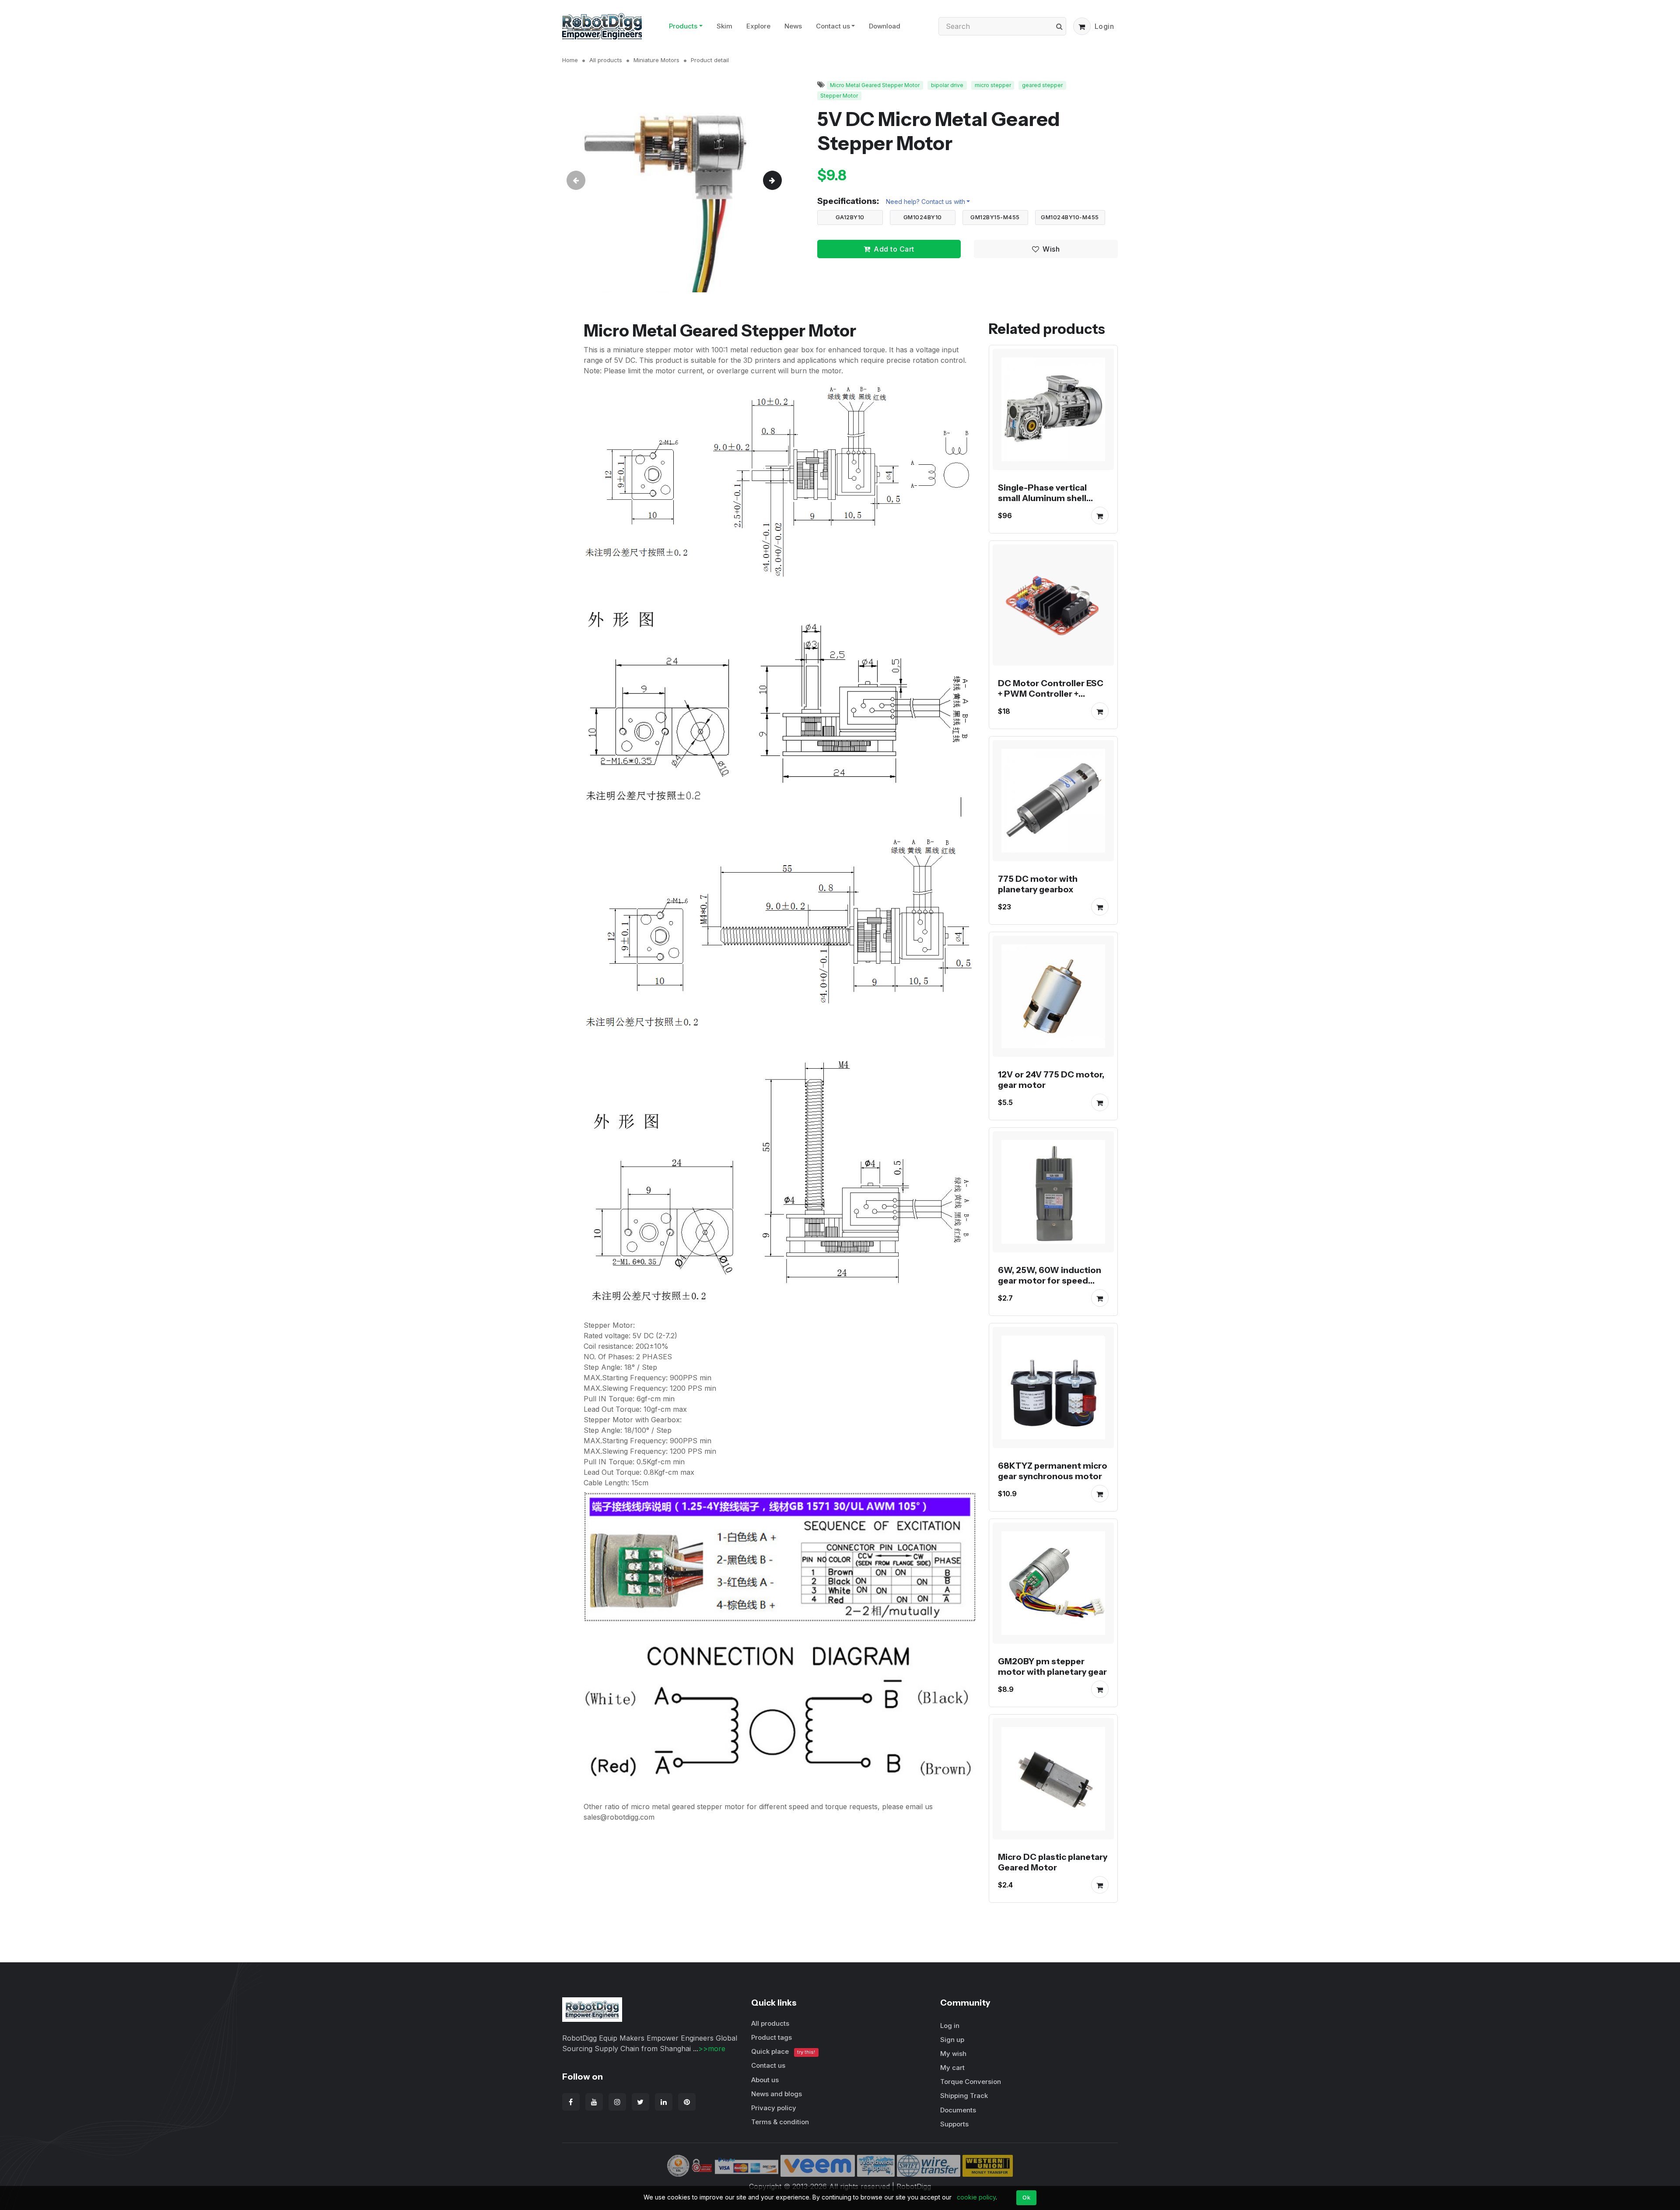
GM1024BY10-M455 (1070, 217)
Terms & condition (780, 2122)
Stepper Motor (839, 96)
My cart (952, 2068)
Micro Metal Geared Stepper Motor (875, 85)
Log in (950, 2026)
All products (606, 60)
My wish (953, 2054)
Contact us (833, 26)
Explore (758, 26)
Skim (724, 26)
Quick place (783, 2051)
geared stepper (1042, 85)
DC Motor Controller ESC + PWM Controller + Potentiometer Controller (1053, 694)
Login (1104, 26)
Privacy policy (774, 2108)
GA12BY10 (850, 217)
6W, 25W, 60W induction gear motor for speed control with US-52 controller (1050, 1286)
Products (683, 26)
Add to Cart (894, 249)
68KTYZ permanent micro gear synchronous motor (1053, 1471)
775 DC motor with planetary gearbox (1038, 884)
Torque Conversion (971, 2082)
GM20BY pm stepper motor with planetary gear (1052, 1666)
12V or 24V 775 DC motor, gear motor (1051, 1080)
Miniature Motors (656, 60)
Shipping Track (964, 2096)
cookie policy (976, 2197)
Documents (958, 2110)
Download (885, 26)
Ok (1026, 2197)
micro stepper (993, 85)
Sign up (952, 2040)
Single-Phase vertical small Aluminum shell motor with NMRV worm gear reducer (1048, 503)
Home (570, 60)
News (793, 26)
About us (765, 2080)
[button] (1082, 26)
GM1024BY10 (923, 217)
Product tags (772, 2037)
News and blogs (777, 2094)
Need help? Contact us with (926, 202)
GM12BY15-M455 (995, 217)
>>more (712, 2049)
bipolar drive (947, 85)
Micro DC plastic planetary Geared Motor (1053, 1862)
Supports (954, 2124)
